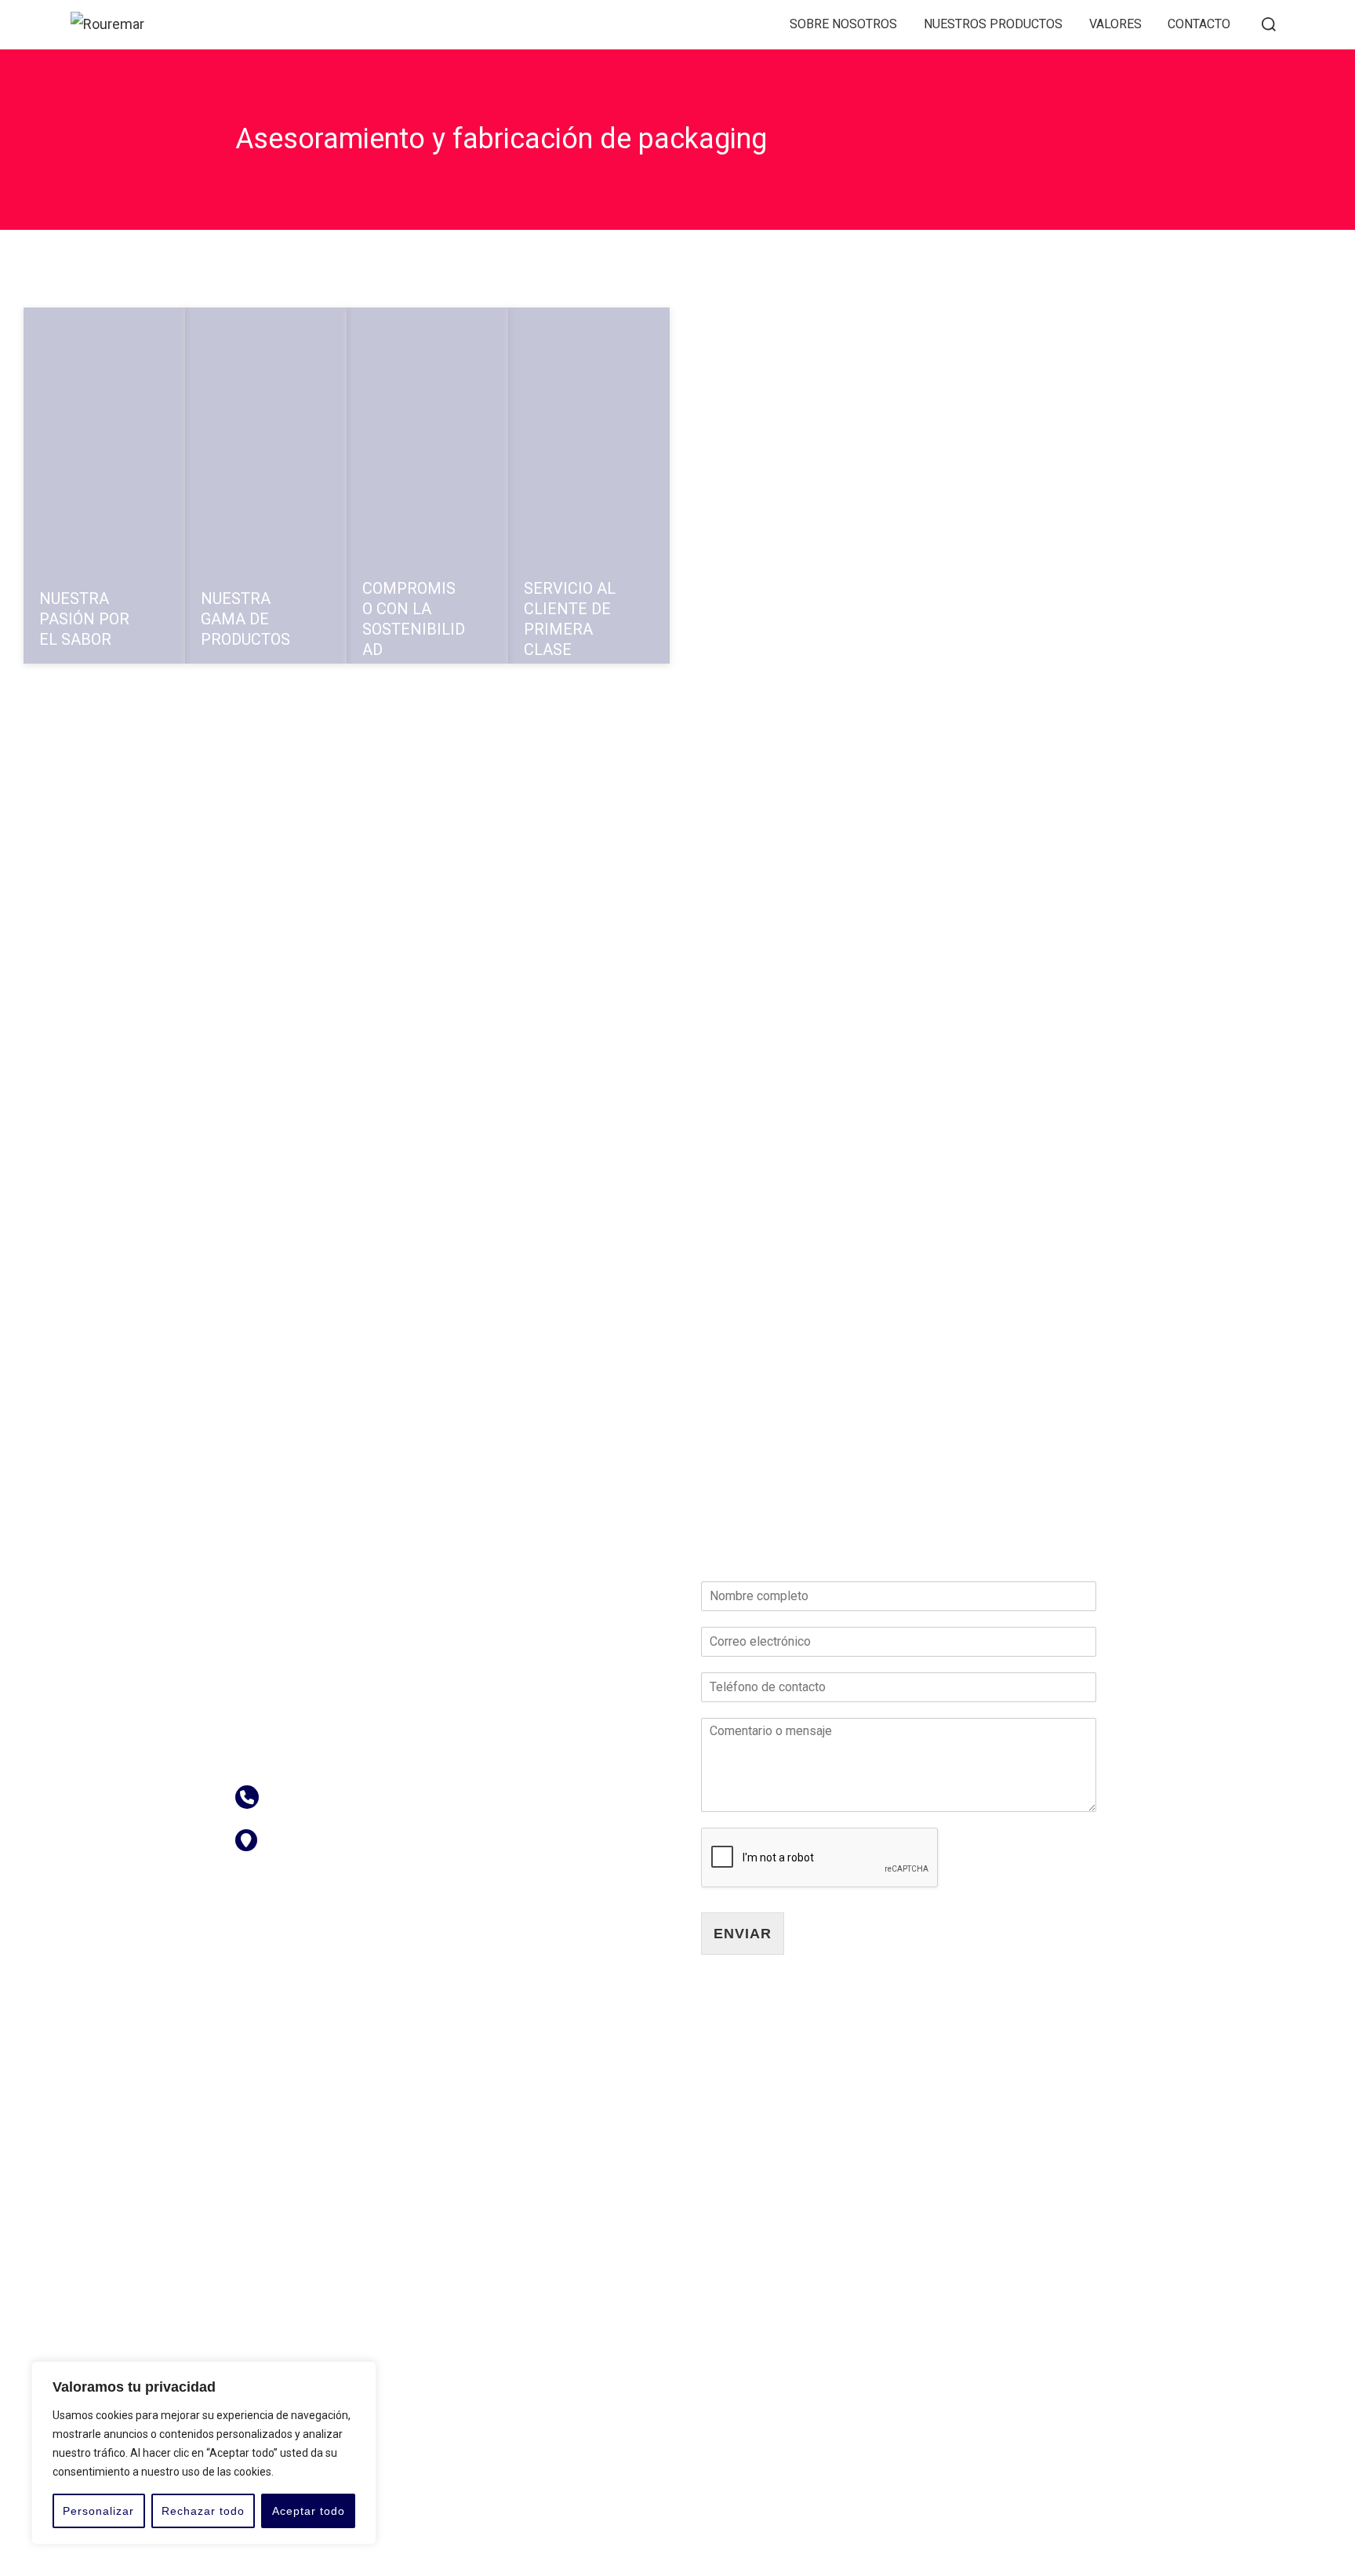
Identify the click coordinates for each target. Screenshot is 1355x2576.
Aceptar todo (309, 2511)
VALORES (1115, 24)
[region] (204, 2453)
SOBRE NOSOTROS (843, 24)
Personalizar (98, 2511)
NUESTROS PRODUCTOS (993, 24)
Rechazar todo (203, 2511)
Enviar (743, 1934)
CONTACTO (1199, 24)
